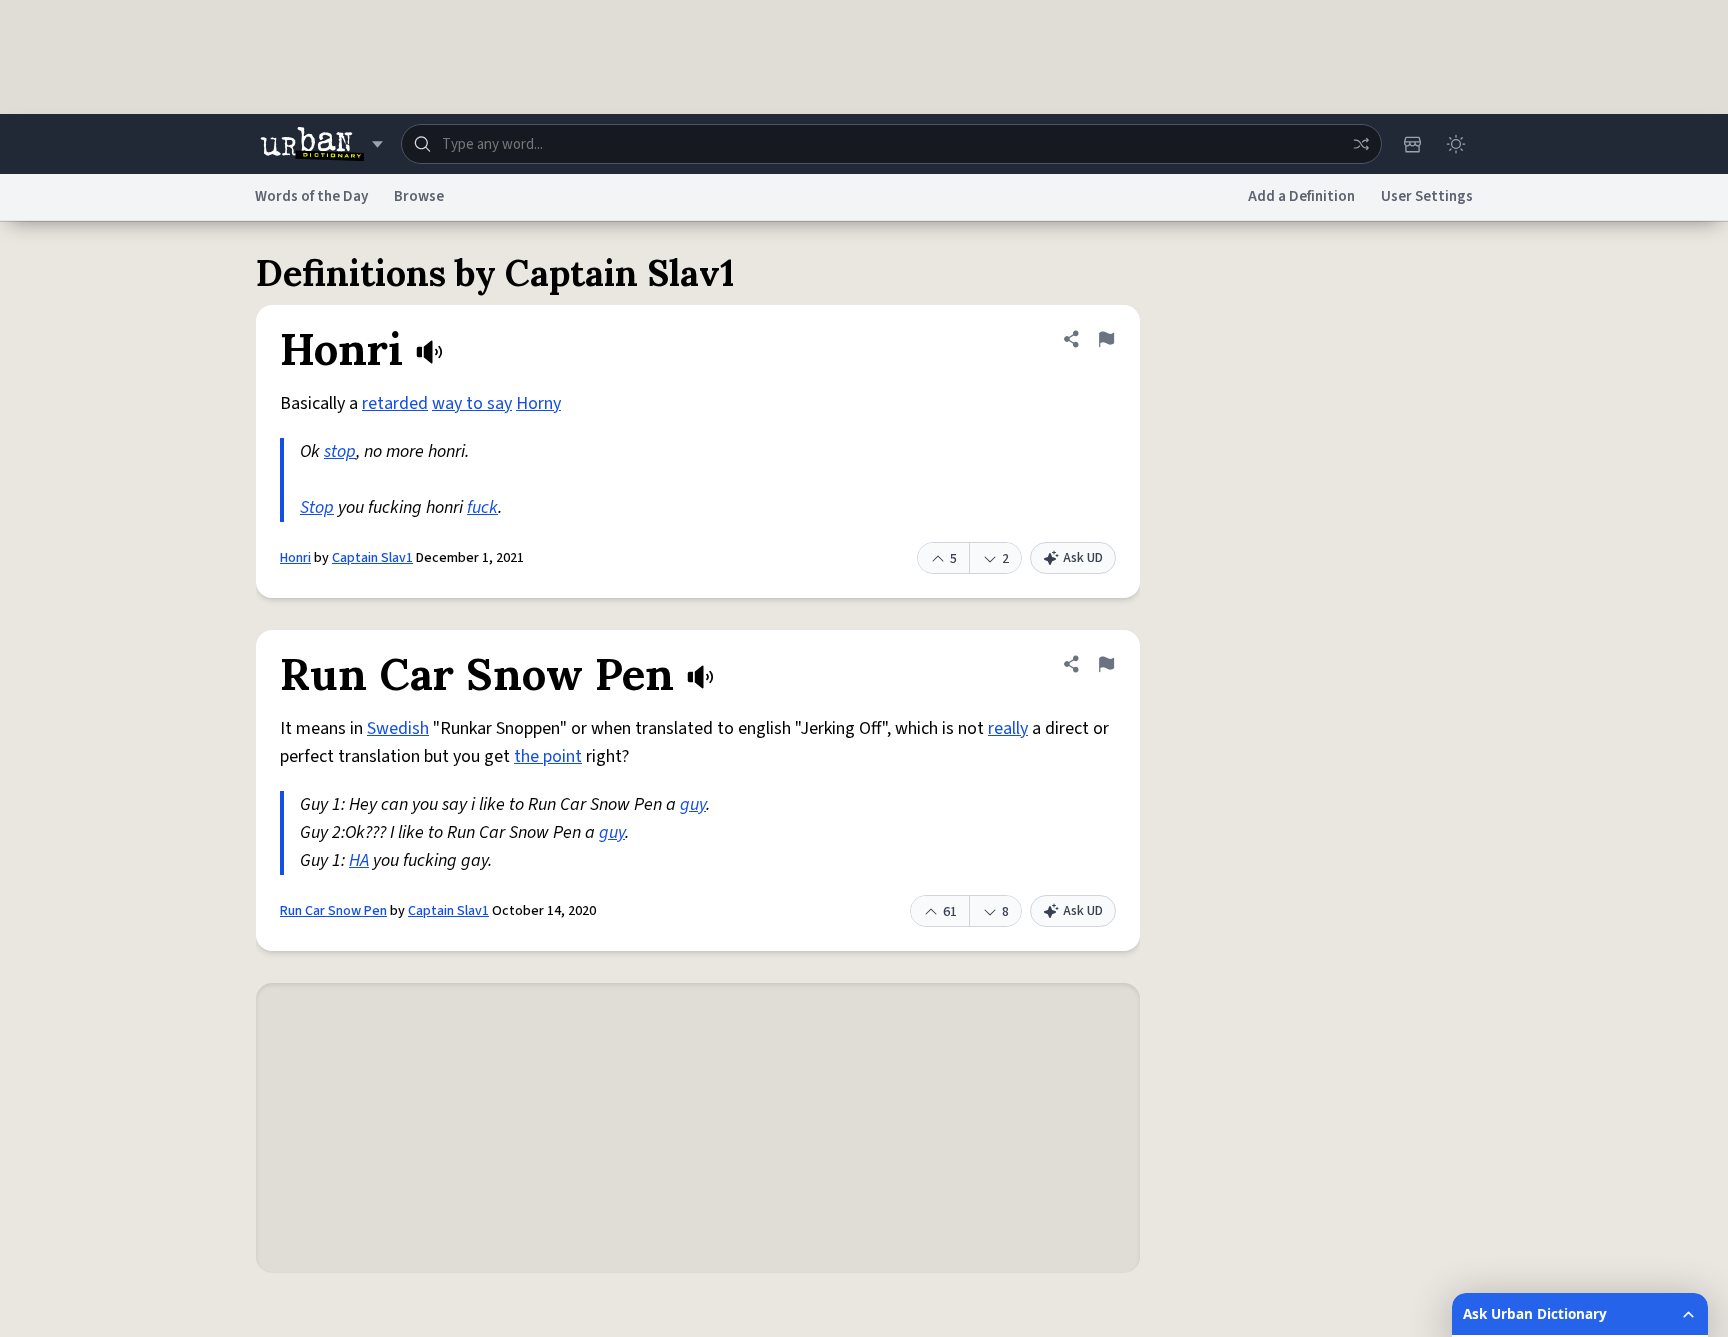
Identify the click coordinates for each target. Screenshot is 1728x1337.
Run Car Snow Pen (333, 911)
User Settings (1427, 196)
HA (359, 860)
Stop (317, 507)
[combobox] (891, 144)
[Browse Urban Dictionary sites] (321, 144)
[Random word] (1361, 144)
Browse (419, 196)
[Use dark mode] (1456, 144)
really (1008, 728)
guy (693, 804)
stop (340, 451)
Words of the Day (311, 196)
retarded (395, 403)
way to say (472, 403)
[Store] (1412, 144)
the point (548, 756)
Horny (538, 403)
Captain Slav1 (372, 558)
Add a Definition (1301, 196)
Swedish (398, 728)
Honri (295, 558)
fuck (482, 507)
